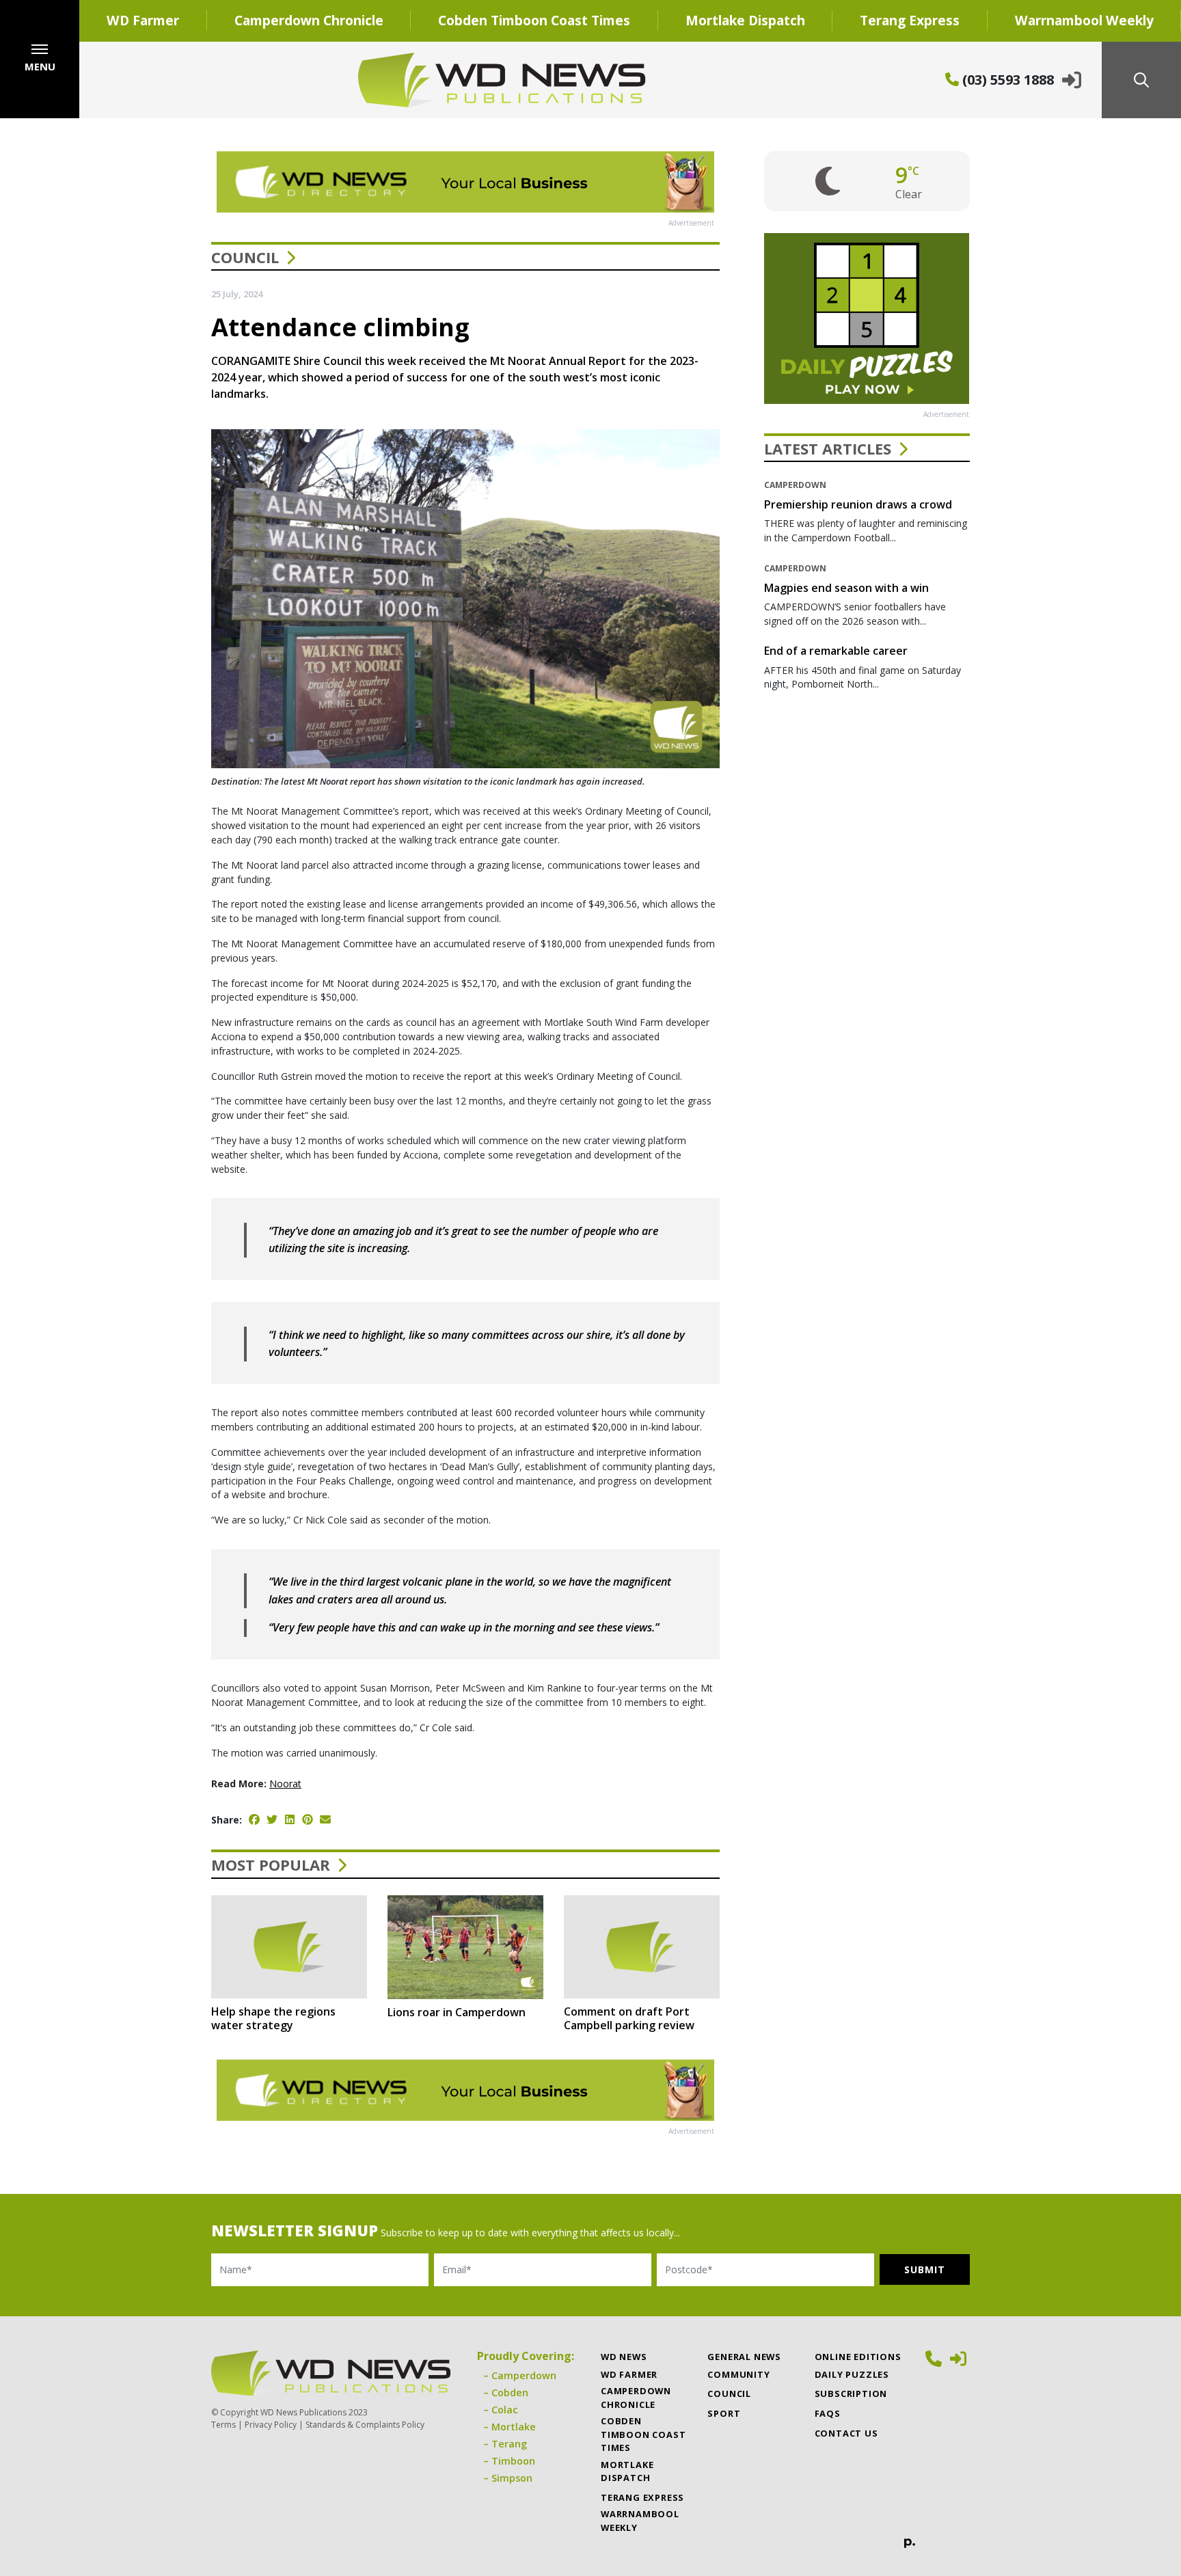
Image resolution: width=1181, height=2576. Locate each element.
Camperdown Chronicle (309, 20)
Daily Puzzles (852, 2374)
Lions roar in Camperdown (457, 2012)
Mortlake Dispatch (745, 20)
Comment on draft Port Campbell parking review (629, 2018)
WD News (624, 2357)
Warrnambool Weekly (640, 2520)
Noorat (285, 1784)
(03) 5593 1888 (1006, 80)
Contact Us (846, 2433)
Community (738, 2374)
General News (744, 2357)
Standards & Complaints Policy (365, 2425)
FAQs (828, 2413)
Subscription (851, 2394)
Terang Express (910, 20)
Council (245, 257)
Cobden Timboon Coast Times (534, 20)
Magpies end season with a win (846, 588)
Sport (724, 2413)
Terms (223, 2425)
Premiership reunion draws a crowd (858, 504)
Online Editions (858, 2357)
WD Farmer (143, 20)
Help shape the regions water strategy (273, 2018)
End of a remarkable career (836, 651)
